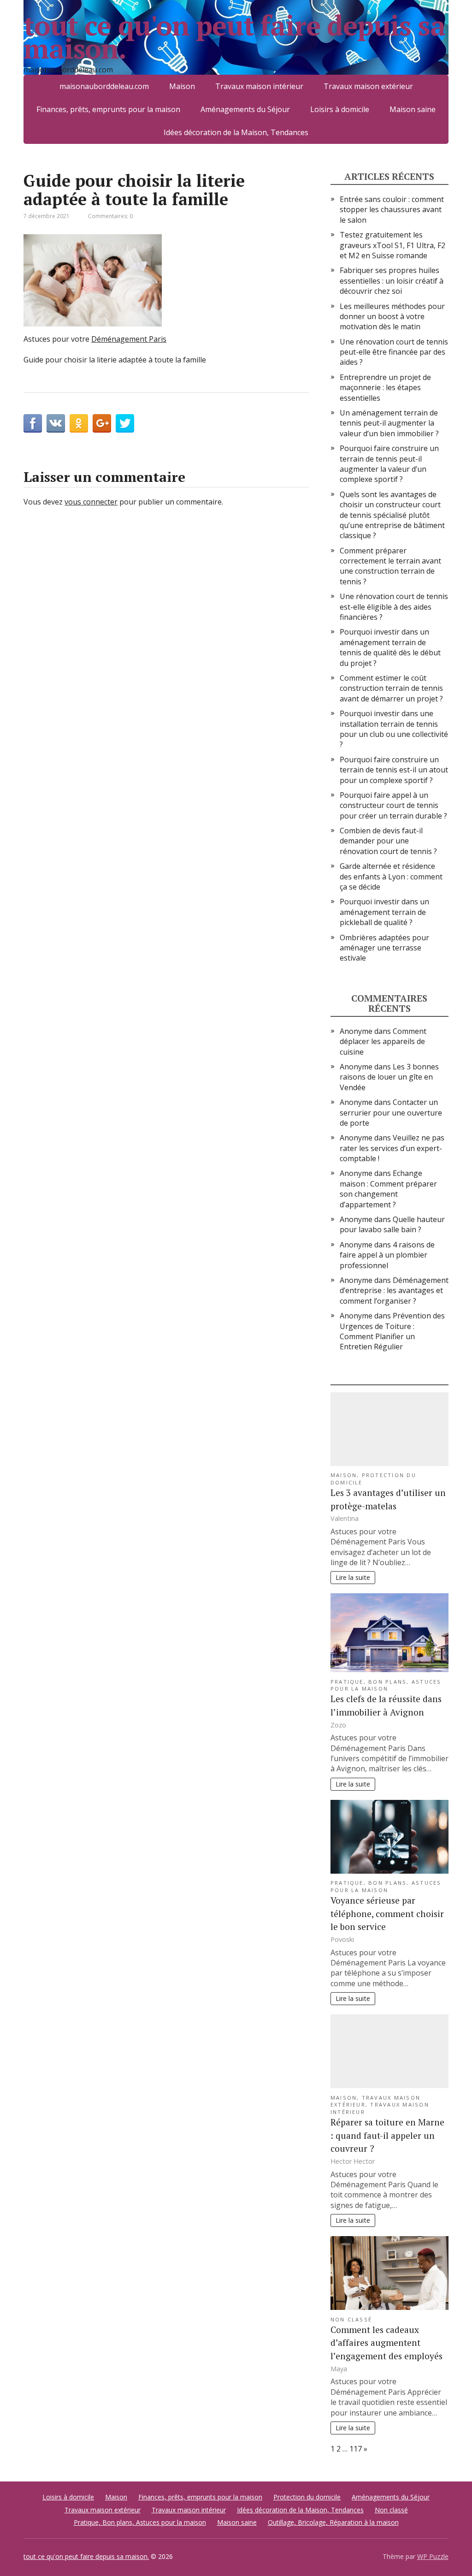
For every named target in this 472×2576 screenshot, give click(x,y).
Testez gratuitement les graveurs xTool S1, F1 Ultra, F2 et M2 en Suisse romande (392, 245)
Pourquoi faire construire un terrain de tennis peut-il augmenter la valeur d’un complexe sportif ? (389, 464)
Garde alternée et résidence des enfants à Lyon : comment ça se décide (391, 876)
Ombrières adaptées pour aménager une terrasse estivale (384, 948)
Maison (344, 1475)
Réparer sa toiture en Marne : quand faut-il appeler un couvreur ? (387, 2135)
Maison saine (413, 109)
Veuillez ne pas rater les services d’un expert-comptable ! (392, 1148)
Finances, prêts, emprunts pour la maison (108, 109)
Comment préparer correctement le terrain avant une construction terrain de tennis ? (390, 566)
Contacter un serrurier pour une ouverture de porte (391, 1113)
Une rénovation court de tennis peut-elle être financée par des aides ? (394, 352)
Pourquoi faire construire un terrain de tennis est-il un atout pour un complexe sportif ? (394, 770)
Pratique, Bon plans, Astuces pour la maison (386, 1685)
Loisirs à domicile (340, 109)
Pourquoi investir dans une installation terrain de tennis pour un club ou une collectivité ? (394, 729)
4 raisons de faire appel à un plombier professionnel (387, 1255)
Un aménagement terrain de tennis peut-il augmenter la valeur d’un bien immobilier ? (389, 423)
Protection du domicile (307, 2497)
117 (356, 2449)
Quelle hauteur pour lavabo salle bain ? (392, 1224)
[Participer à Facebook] (33, 423)
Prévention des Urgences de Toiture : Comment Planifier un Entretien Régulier (392, 1331)
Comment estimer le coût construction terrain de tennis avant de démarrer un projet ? (391, 688)
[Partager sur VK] (56, 423)
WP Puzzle (433, 2556)
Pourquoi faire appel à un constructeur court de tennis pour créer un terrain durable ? (393, 805)
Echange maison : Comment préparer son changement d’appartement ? (388, 1189)
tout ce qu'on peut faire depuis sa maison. (234, 37)
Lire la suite (353, 1577)
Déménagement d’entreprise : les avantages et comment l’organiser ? (394, 1291)
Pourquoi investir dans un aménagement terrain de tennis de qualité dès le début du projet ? (390, 647)
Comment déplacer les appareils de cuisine (383, 1042)
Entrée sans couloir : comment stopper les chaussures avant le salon (392, 210)
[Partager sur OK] (79, 423)
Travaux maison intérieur (189, 2510)
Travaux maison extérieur (103, 2510)
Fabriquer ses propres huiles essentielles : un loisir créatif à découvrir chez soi (392, 281)
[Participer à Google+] (102, 423)
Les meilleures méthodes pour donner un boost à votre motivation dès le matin (392, 317)
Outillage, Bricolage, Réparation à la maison (333, 2522)
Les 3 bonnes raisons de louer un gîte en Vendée (389, 1077)
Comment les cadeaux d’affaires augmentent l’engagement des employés (386, 2343)
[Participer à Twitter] (125, 423)
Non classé (351, 2319)
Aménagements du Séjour (245, 109)
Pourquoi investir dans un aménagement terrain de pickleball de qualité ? (384, 912)
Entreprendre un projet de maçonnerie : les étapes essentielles (385, 388)
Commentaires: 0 (110, 216)
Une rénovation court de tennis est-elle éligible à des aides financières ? (394, 607)
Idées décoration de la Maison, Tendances (236, 132)
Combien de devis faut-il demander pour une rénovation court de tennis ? (388, 841)
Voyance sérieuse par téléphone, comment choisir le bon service (387, 1914)
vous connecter (91, 502)
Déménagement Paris (129, 339)
